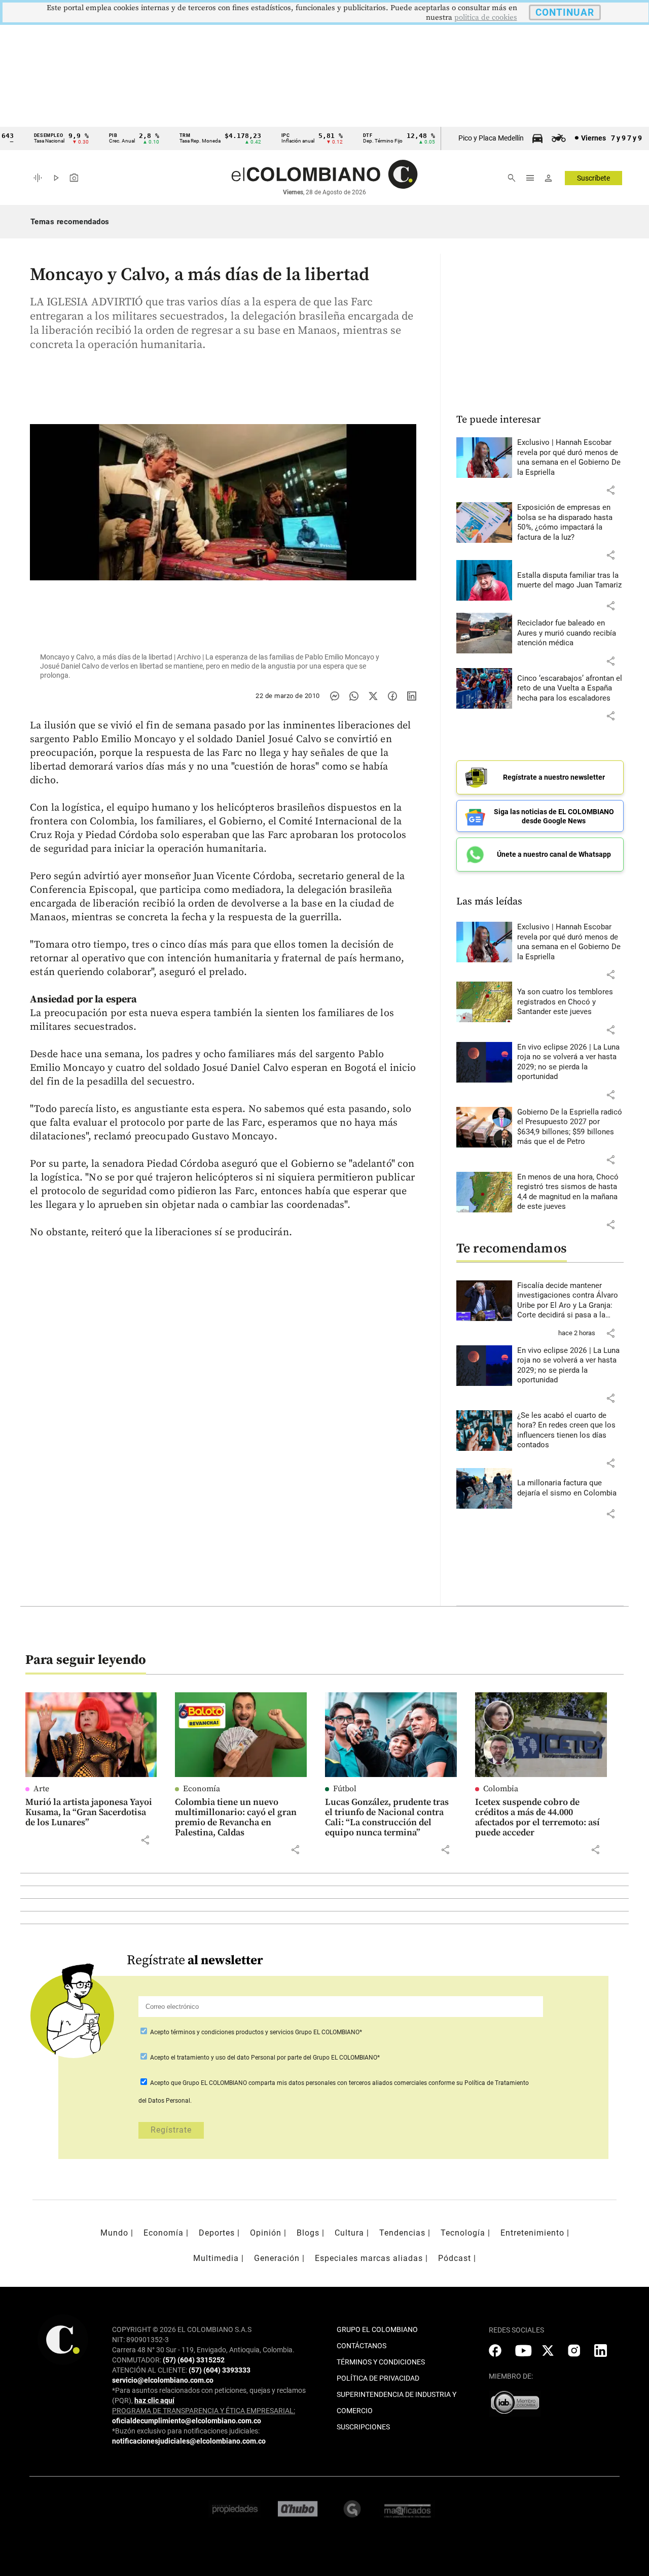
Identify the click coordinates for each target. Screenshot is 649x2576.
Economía (202, 1789)
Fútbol (345, 1789)
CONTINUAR (565, 12)
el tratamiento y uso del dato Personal (222, 2058)
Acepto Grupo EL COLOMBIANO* (255, 2032)
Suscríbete (593, 178)
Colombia (501, 1789)
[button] (610, 490)
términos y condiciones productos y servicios (233, 2032)
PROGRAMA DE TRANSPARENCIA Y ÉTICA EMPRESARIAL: (204, 2411)
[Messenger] (335, 696)
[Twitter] (373, 696)
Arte (41, 1789)
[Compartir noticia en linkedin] (412, 696)
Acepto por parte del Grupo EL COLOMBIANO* (264, 2058)
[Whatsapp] (354, 696)
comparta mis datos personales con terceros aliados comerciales (338, 2083)
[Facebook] (392, 696)
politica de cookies (486, 18)
